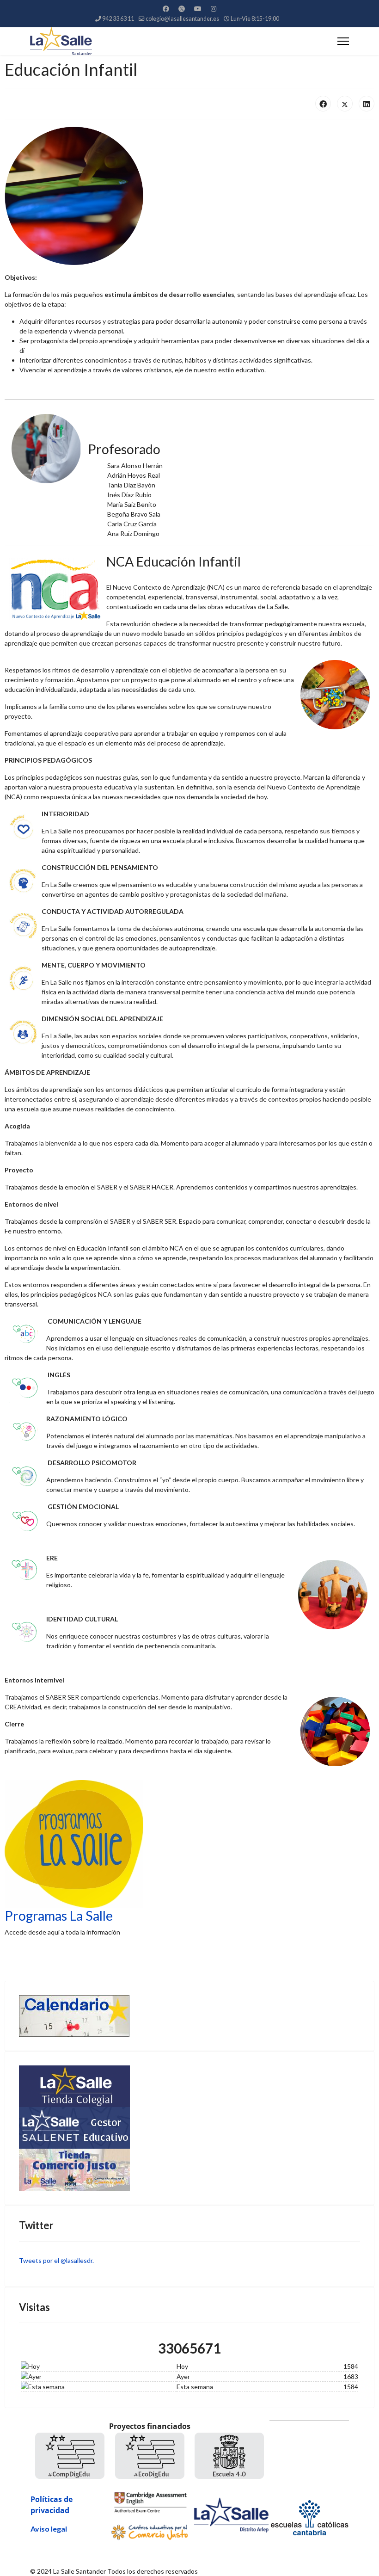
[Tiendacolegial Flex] (189, 2086)
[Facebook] (166, 9)
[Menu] (343, 41)
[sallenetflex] (189, 2128)
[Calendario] (189, 2016)
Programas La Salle (59, 1916)
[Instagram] (214, 9)
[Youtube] (198, 9)
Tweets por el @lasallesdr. (56, 2260)
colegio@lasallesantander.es (182, 19)
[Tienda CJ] (189, 2170)
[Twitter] (182, 9)
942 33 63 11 (118, 19)
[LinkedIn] (367, 104)
